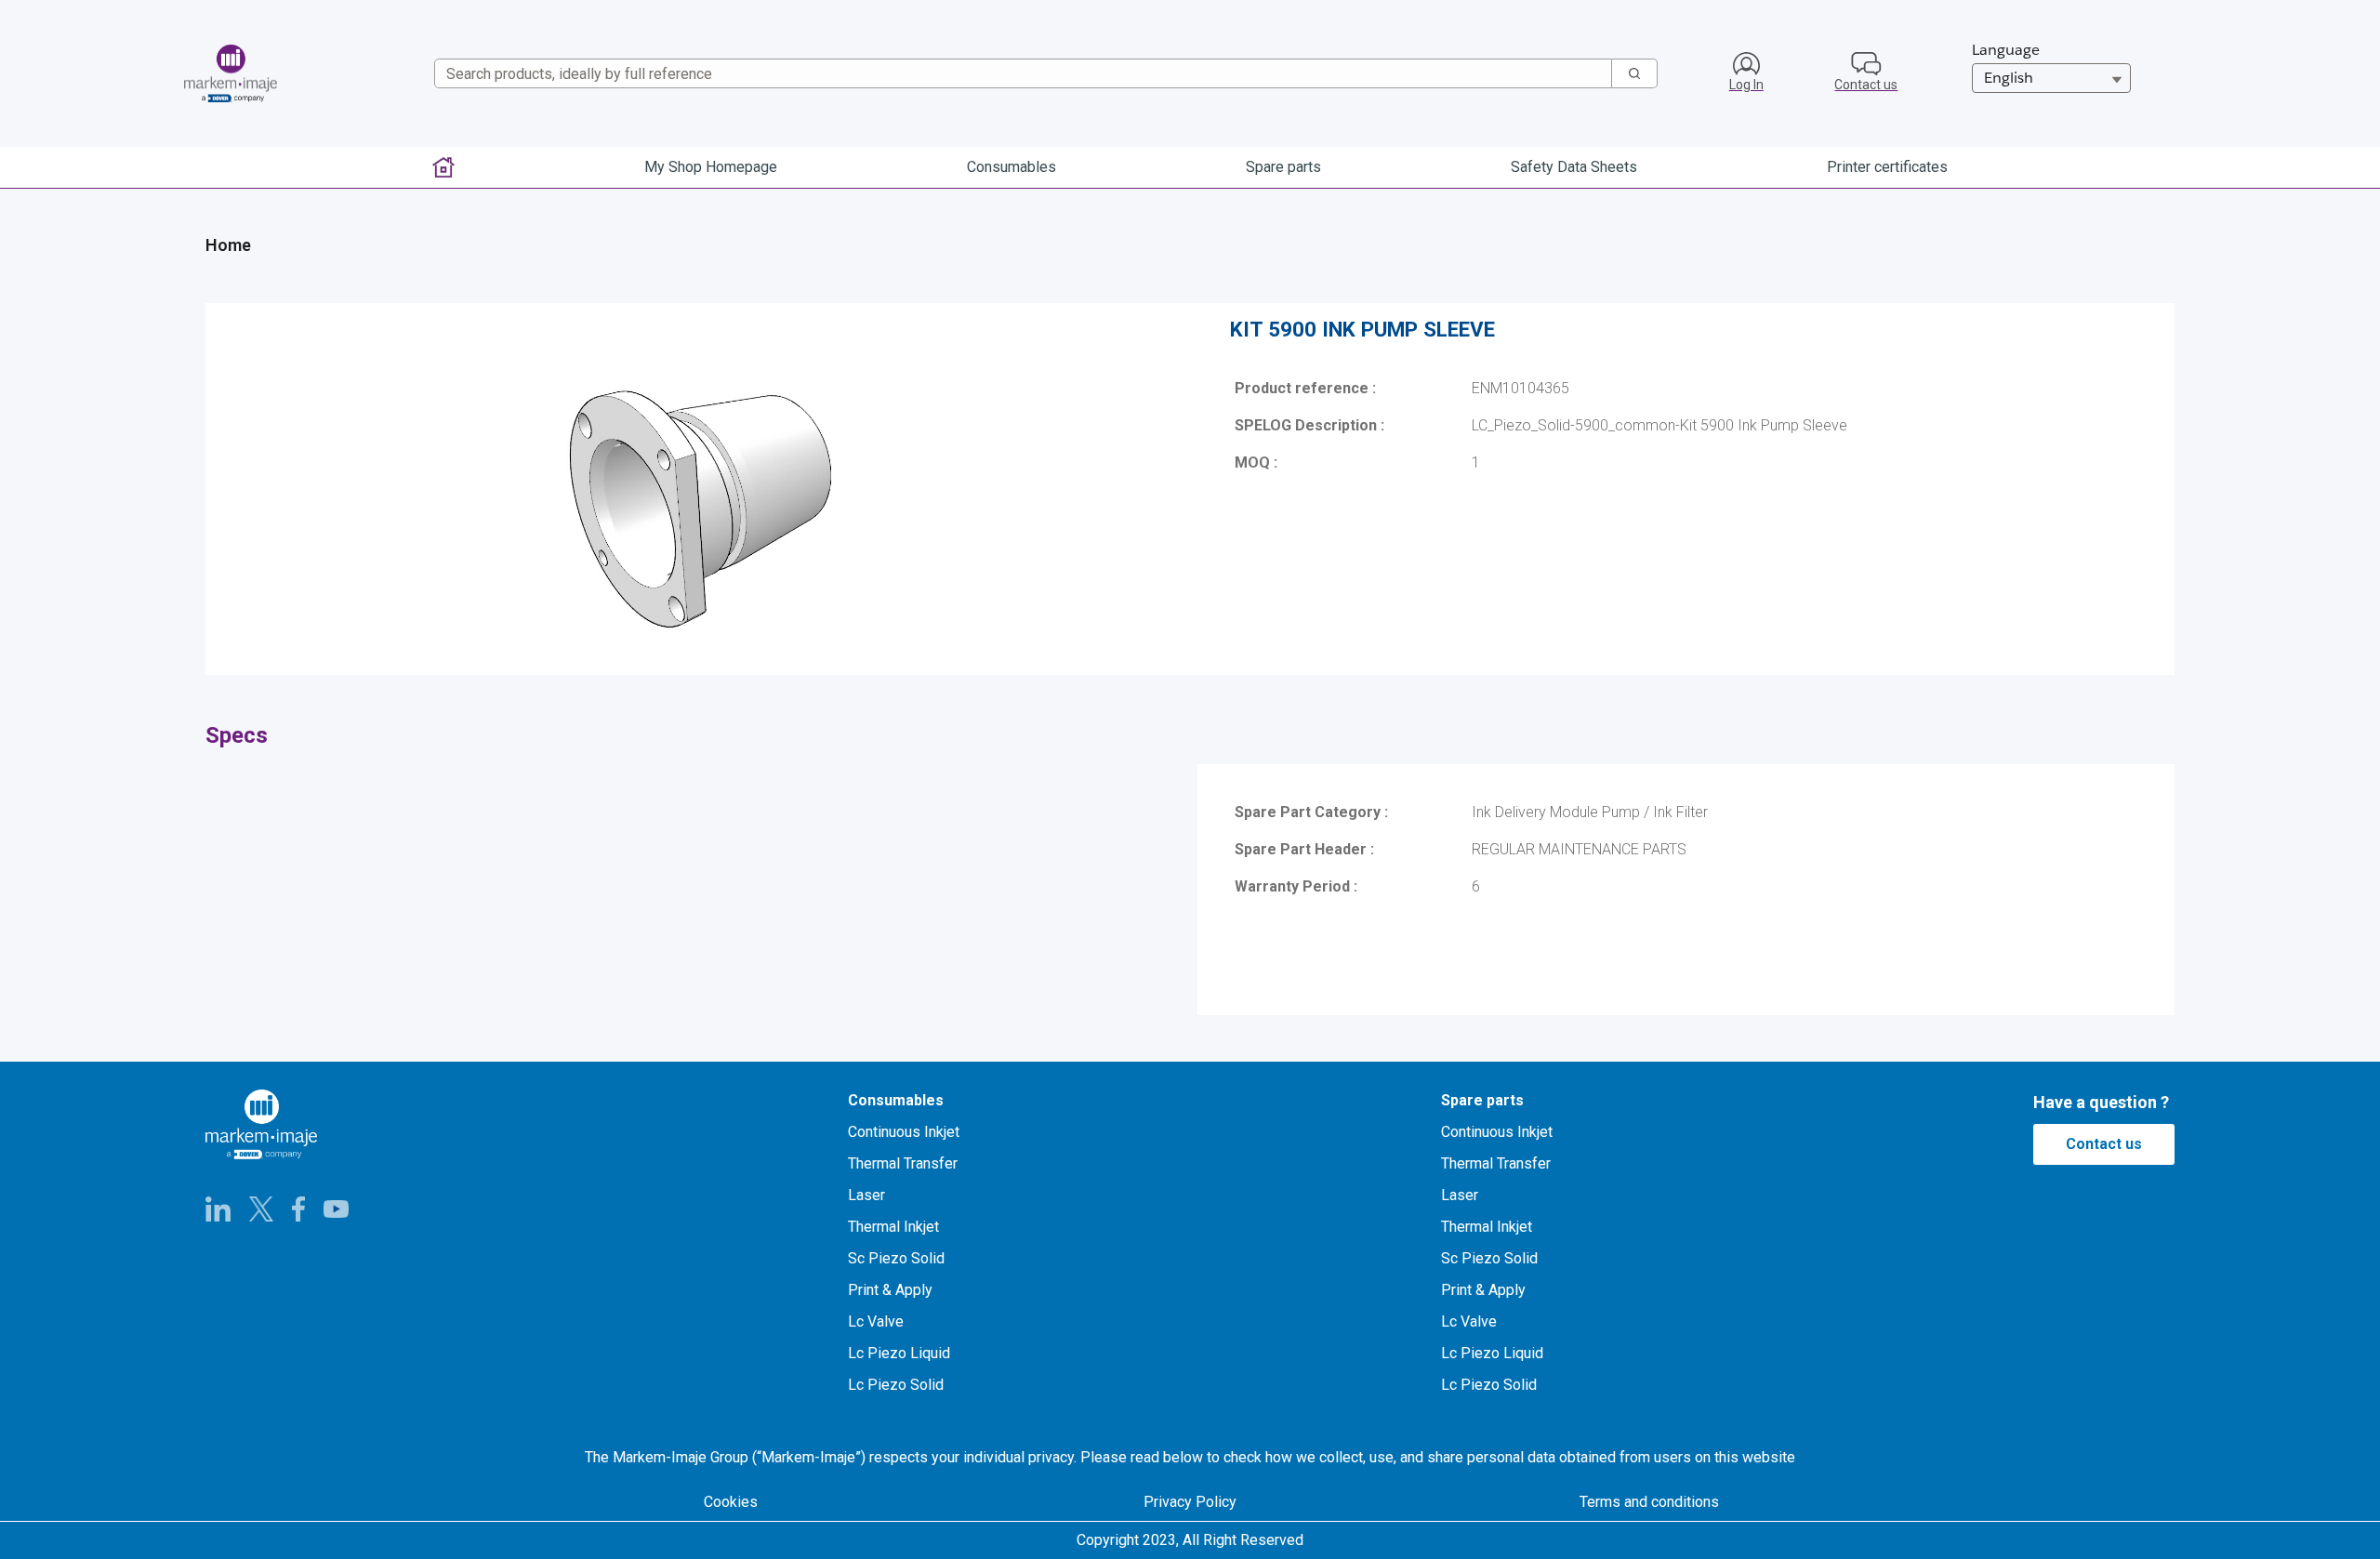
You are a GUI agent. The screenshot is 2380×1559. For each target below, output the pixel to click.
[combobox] (1016, 73)
